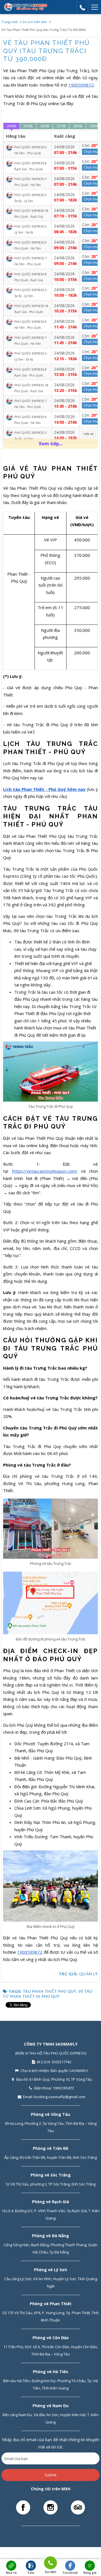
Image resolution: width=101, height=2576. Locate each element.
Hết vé (89, 434)
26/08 (45, 126)
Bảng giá (90, 2573)
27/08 (61, 126)
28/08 (78, 126)
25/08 (28, 126)
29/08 (94, 126)
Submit (50, 2475)
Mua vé (11, 2573)
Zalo (31, 2573)
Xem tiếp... (51, 444)
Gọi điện (50, 2570)
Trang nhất (10, 22)
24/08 (12, 126)
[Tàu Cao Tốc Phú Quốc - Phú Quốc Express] (26, 7)
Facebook (70, 2573)
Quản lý (89, 1974)
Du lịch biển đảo (35, 22)
